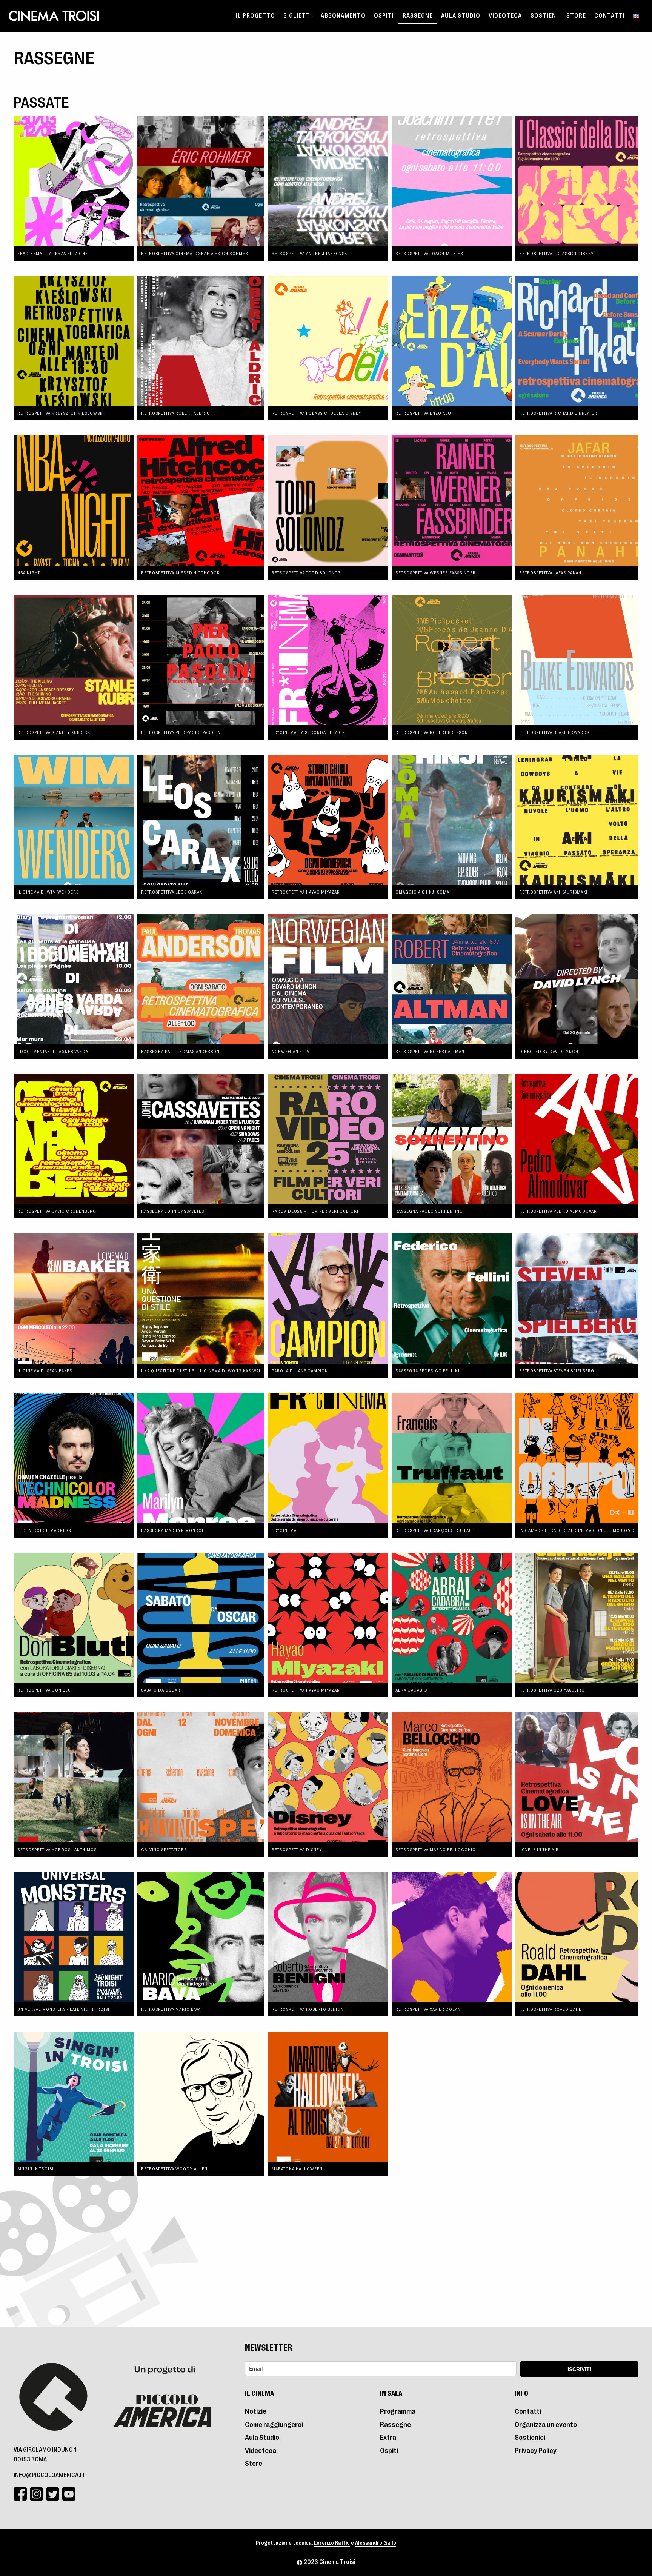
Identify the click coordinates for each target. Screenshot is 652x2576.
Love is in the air (539, 1850)
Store (576, 16)
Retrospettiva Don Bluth (47, 1690)
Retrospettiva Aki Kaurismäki (553, 892)
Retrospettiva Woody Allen (174, 2169)
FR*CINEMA (284, 1530)
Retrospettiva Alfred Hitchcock (180, 573)
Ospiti (384, 16)
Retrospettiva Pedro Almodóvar (558, 1211)
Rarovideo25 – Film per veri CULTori (315, 1211)
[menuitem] (255, 16)
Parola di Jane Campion (300, 1371)
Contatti (609, 16)
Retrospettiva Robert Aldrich (177, 413)
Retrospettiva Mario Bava (171, 2009)
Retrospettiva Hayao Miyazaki (306, 892)
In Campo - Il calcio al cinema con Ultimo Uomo (577, 1530)
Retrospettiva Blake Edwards (554, 732)
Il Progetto (255, 16)
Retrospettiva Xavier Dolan (428, 2009)
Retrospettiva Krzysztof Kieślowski (61, 413)
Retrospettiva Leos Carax (172, 892)
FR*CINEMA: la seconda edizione (310, 732)
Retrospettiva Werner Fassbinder (436, 573)
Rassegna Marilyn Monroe (173, 1530)
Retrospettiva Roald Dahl (550, 2009)
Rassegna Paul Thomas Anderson (180, 1052)
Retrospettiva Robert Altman (430, 1052)
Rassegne (418, 16)
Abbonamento (343, 16)
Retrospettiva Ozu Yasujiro (552, 1690)
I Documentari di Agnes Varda (53, 1052)
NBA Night (29, 573)
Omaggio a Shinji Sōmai (423, 892)
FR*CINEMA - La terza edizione (53, 254)
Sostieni (544, 16)
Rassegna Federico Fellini (427, 1371)
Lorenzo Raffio (332, 2543)
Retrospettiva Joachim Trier (429, 254)
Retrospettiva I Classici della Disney (317, 413)
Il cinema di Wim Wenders (48, 892)
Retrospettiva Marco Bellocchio (436, 1850)
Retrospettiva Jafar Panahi (551, 573)
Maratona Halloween (297, 2169)
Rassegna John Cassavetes (173, 1211)
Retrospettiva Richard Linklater (558, 413)
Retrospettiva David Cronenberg (57, 1211)
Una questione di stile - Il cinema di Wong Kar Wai (201, 1371)
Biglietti (298, 16)
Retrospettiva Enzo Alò (423, 413)
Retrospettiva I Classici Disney (557, 254)
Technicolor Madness (44, 1530)
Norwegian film (291, 1052)
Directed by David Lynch (549, 1052)
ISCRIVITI (579, 2369)
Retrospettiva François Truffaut (435, 1530)
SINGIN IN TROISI (35, 2169)
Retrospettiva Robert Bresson (432, 732)
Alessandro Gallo (376, 2543)
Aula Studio (461, 16)
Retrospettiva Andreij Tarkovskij (311, 254)
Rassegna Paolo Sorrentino (429, 1211)
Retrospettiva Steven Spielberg (557, 1371)
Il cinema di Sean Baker (45, 1371)
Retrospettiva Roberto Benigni (308, 2009)
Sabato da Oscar (161, 1690)
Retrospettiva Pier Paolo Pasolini (182, 732)
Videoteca (505, 16)
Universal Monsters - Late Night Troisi (63, 2009)
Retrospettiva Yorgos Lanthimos (57, 1850)
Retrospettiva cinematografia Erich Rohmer (195, 254)
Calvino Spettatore (164, 1850)
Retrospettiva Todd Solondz (306, 573)
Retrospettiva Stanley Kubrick (54, 732)
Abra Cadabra (412, 1690)
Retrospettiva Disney (297, 1850)
